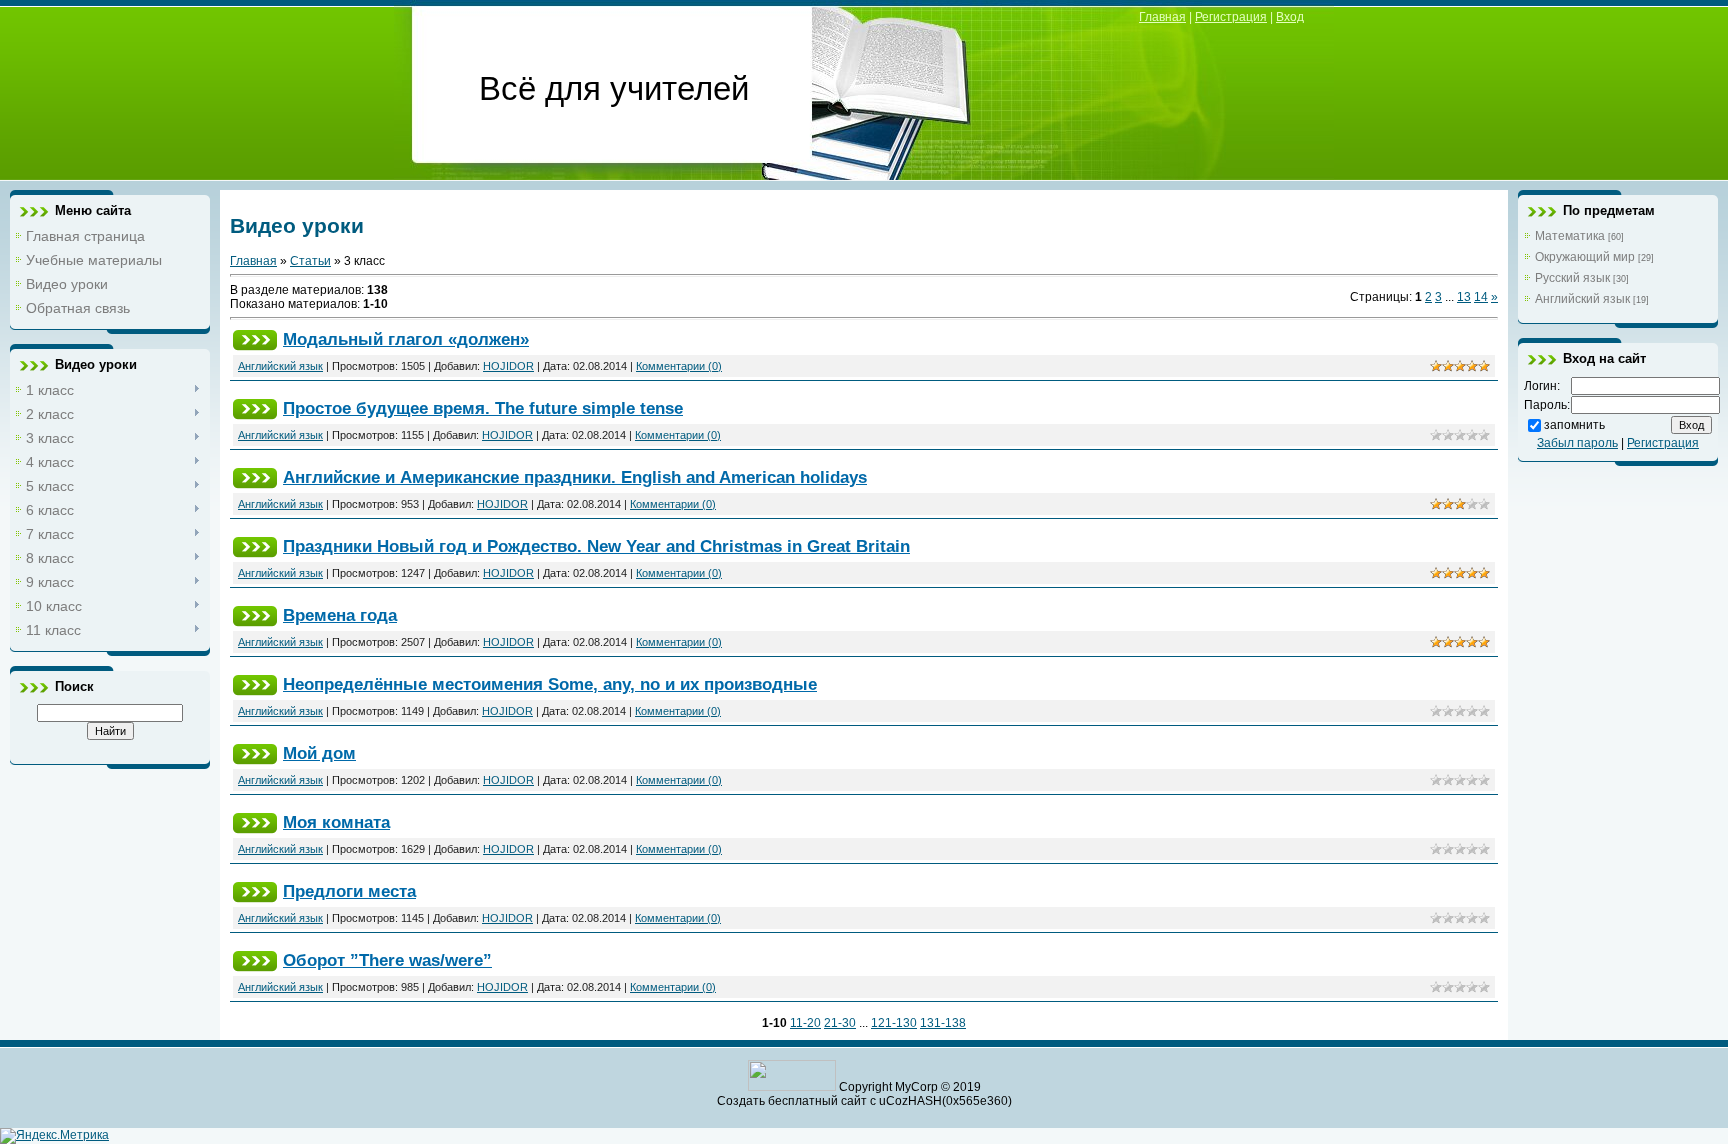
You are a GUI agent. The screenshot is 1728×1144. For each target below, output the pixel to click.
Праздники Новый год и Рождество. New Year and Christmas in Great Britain (596, 546)
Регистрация (1231, 17)
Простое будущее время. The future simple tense (483, 408)
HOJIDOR (508, 366)
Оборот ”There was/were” (387, 960)
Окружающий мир (1585, 257)
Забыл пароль (1577, 443)
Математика (1570, 236)
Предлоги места (349, 891)
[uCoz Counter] (792, 1087)
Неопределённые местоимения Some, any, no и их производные (550, 684)
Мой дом (319, 753)
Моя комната (336, 822)
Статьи (310, 261)
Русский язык (1572, 278)
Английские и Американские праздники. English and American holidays (575, 477)
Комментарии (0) (679, 366)
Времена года (340, 615)
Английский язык (280, 366)
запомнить (1574, 425)
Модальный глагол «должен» (406, 339)
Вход (1290, 17)
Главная (1162, 17)
